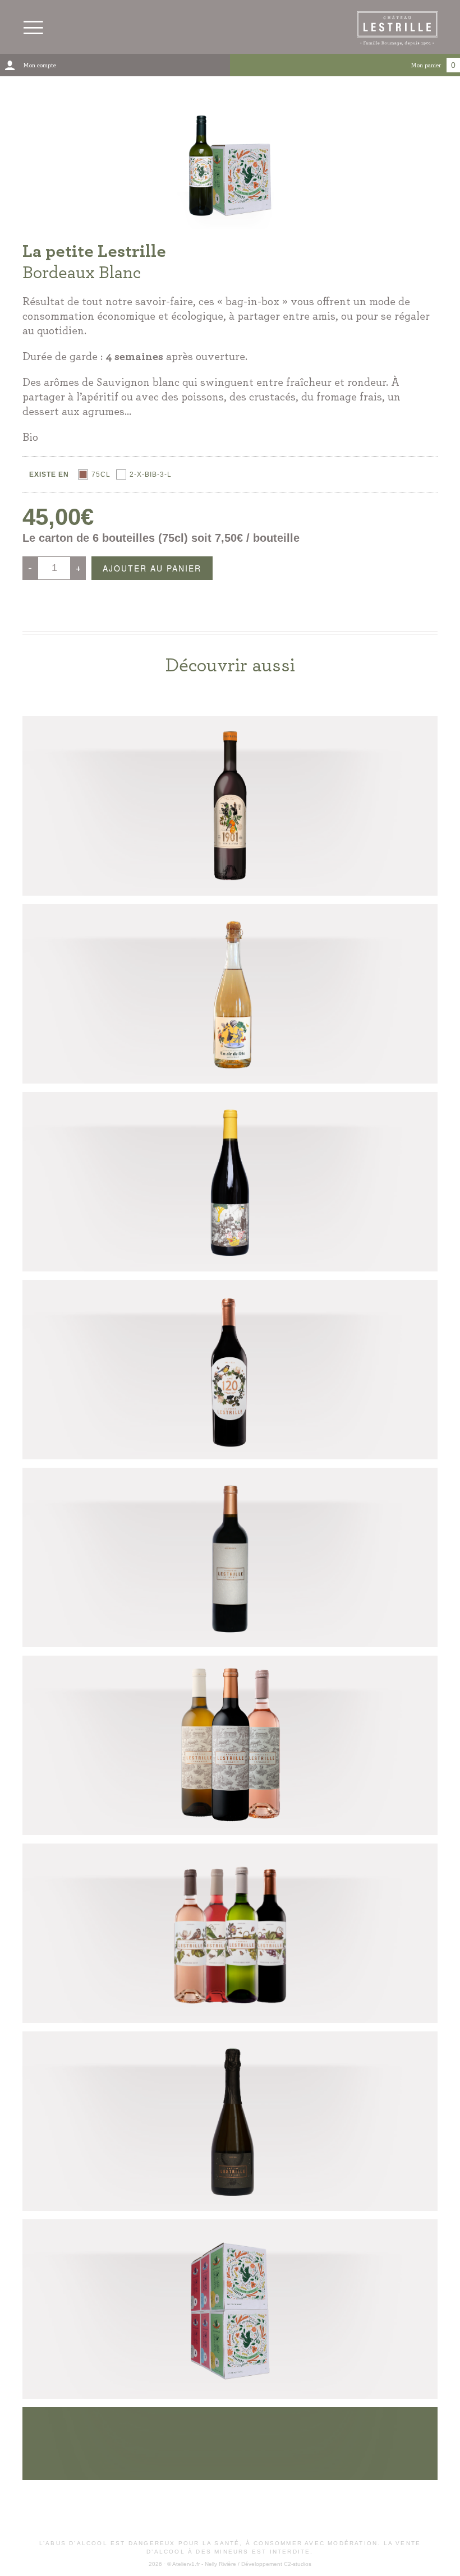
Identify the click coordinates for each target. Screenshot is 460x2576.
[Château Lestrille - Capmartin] (230, 1745)
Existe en (49, 474)
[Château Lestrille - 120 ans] (230, 1370)
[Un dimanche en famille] (230, 1182)
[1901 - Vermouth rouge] (230, 806)
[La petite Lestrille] (230, 2309)
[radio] (94, 474)
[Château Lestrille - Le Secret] (230, 1557)
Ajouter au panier (152, 568)
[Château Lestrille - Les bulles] (230, 2121)
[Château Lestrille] (230, 1933)
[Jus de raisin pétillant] (230, 994)
